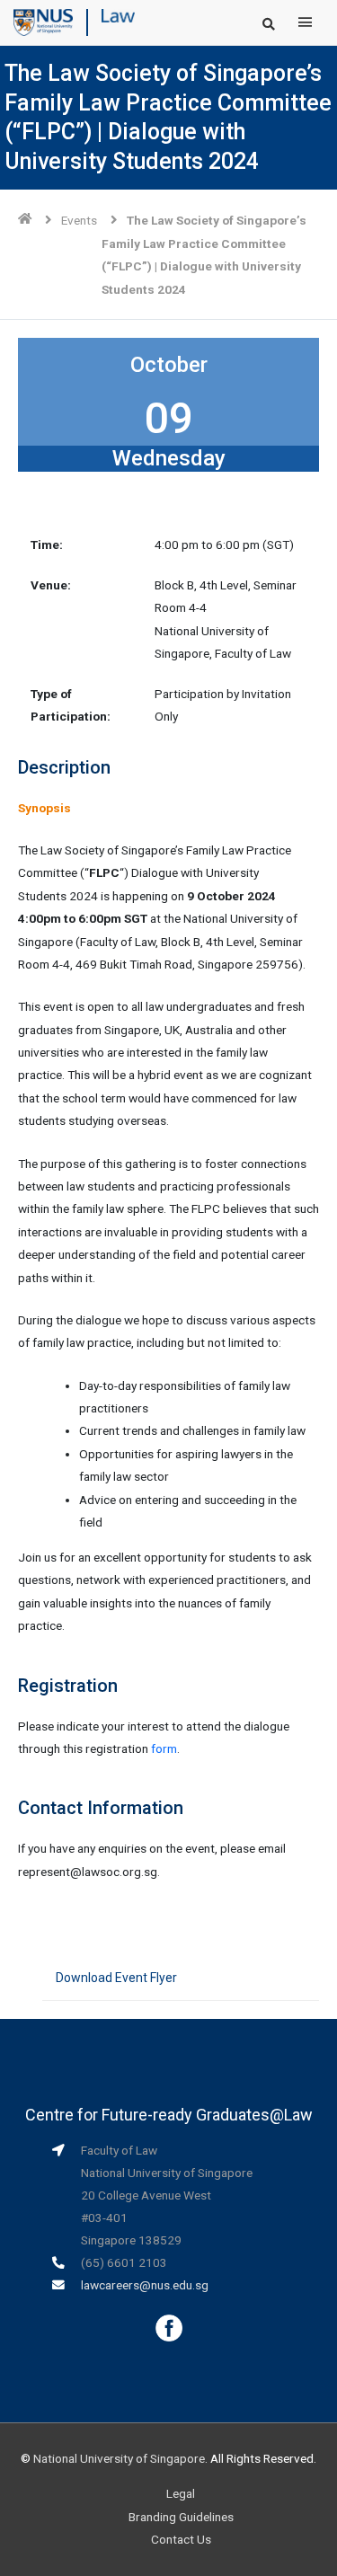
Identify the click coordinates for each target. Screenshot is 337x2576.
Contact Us (181, 2539)
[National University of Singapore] (43, 22)
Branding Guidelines (181, 2517)
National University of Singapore (119, 2458)
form (164, 1748)
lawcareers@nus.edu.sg (145, 2285)
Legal (181, 2493)
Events (79, 220)
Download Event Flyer (116, 1978)
